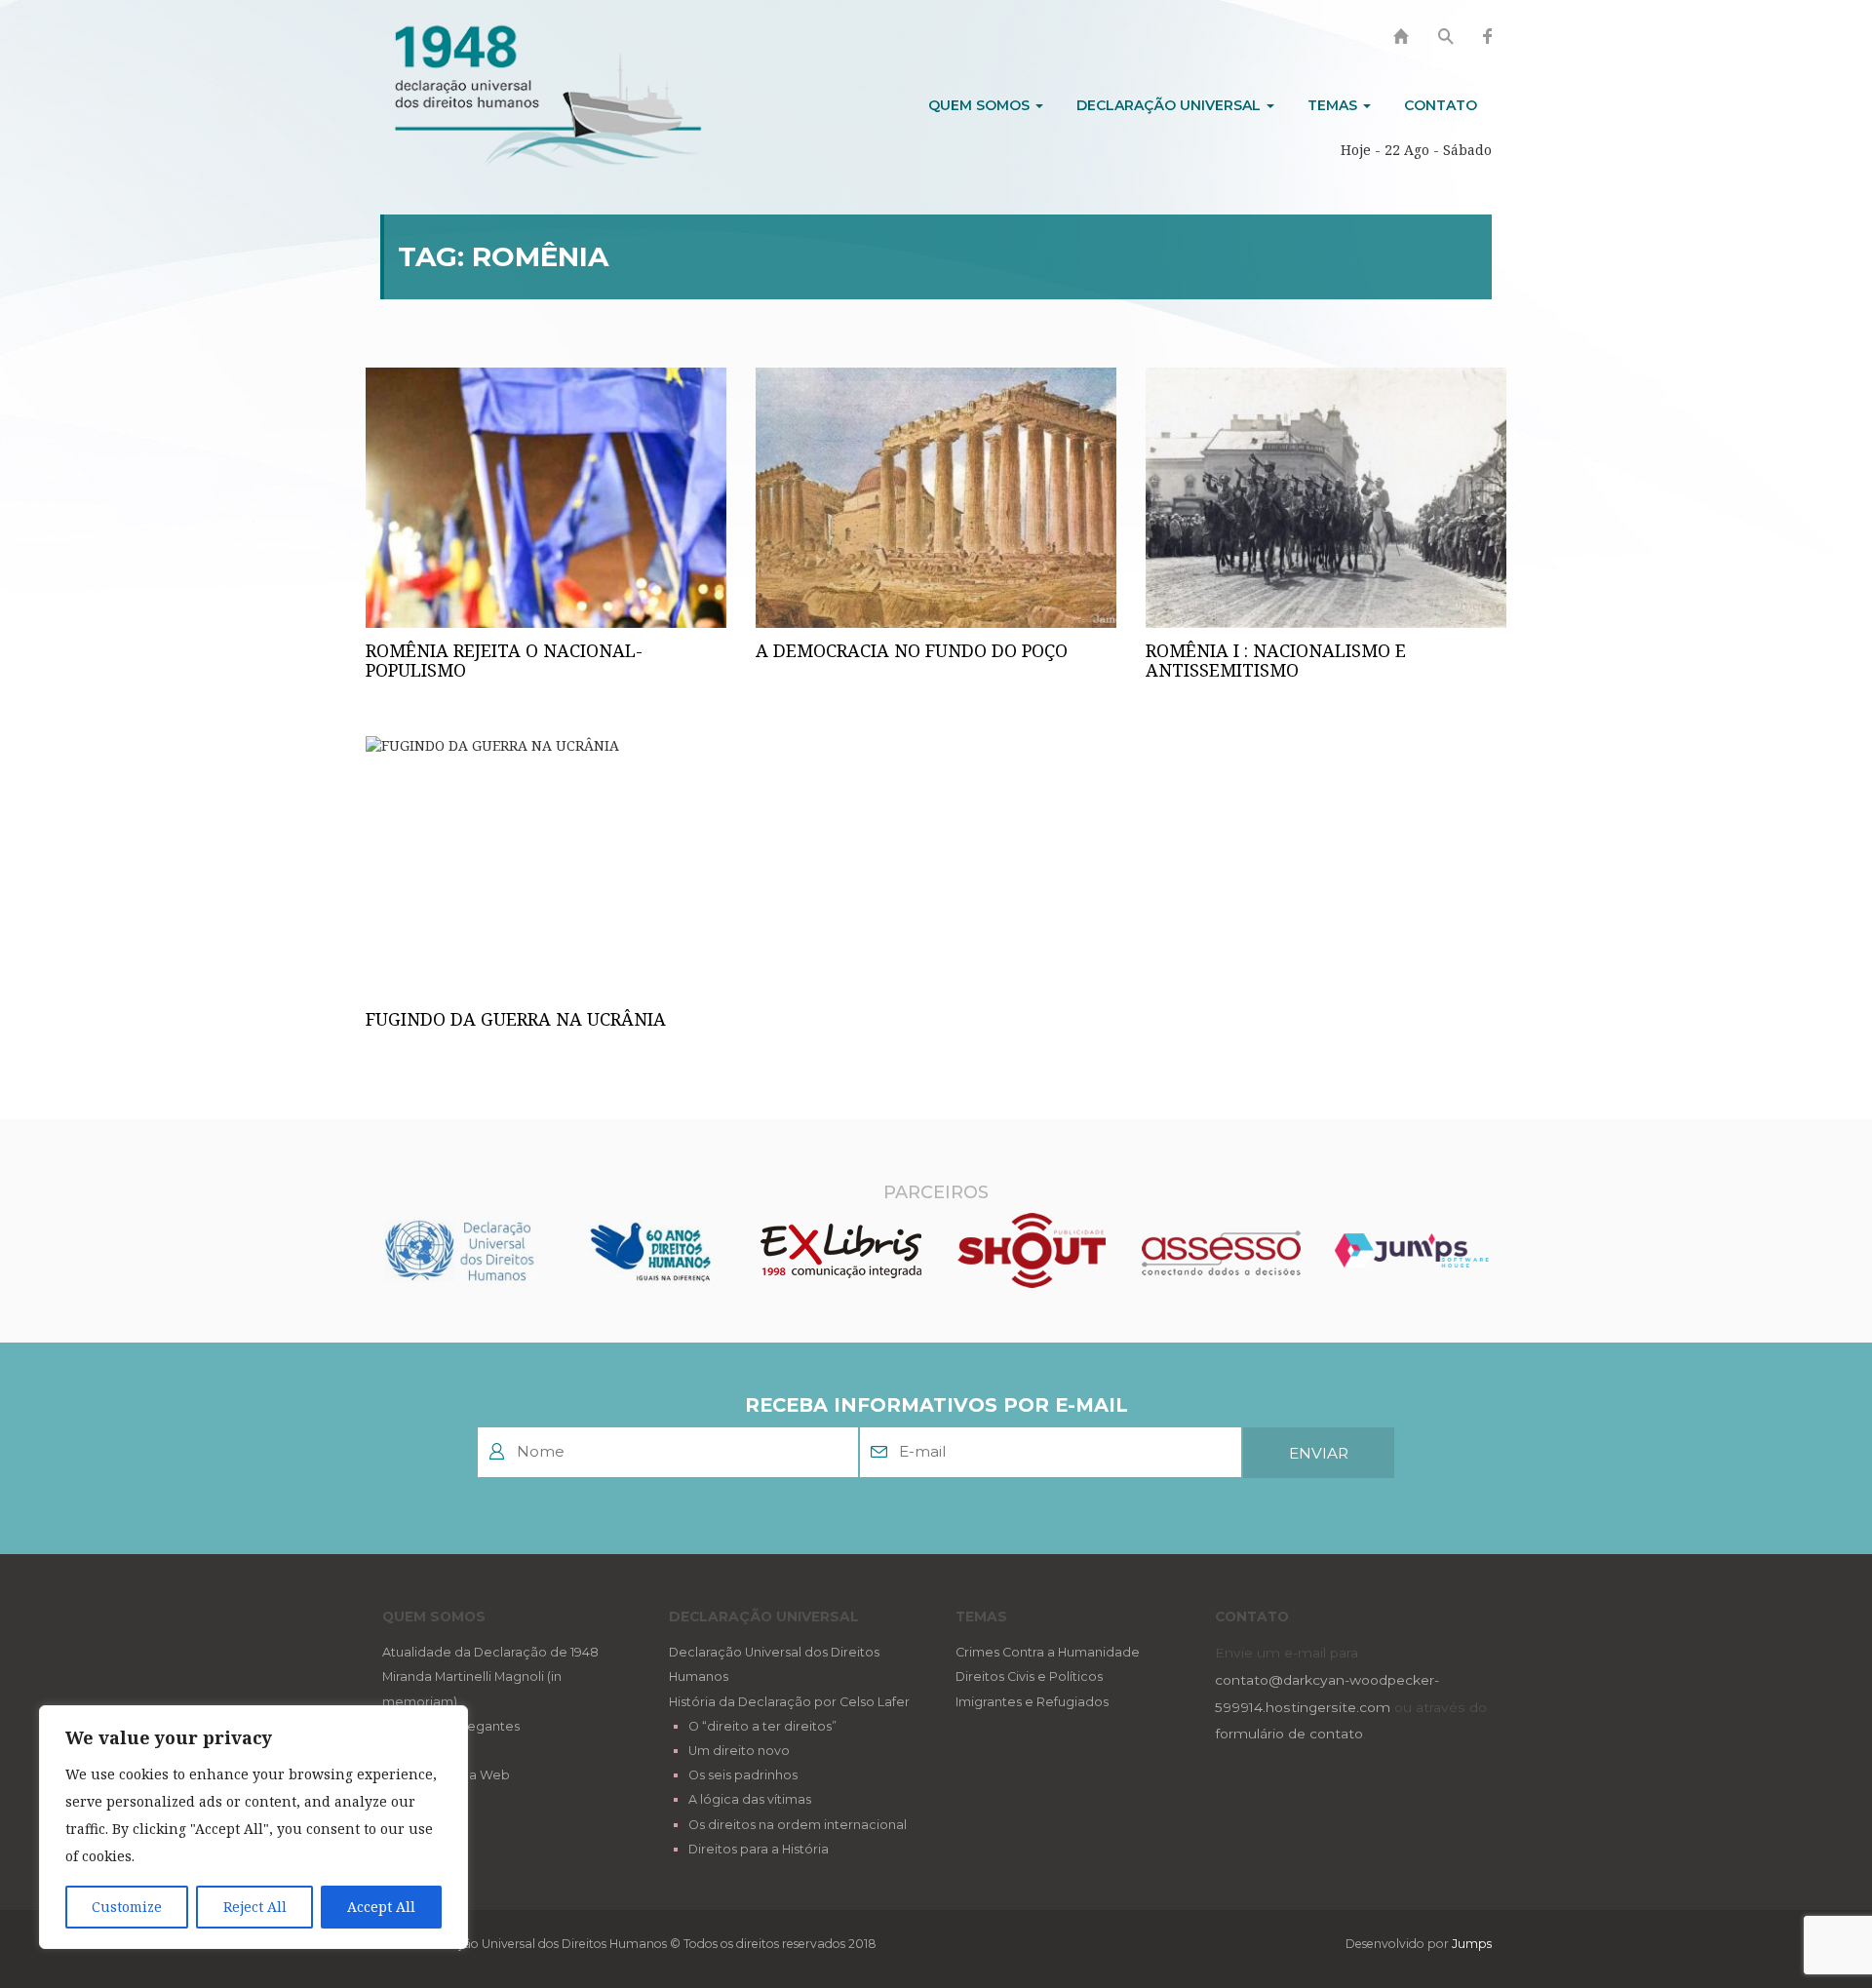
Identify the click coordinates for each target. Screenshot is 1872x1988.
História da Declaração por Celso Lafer (789, 1702)
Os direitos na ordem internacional (798, 1825)
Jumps (1472, 1944)
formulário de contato (1289, 1734)
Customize (127, 1907)
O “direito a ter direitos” (762, 1726)
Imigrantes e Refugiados (1032, 1702)
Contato (1441, 105)
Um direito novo (739, 1751)
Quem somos (981, 105)
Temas (1334, 105)
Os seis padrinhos (743, 1775)
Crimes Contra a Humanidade (1048, 1652)
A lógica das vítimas (750, 1799)
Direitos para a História (759, 1849)
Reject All (255, 1907)
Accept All (381, 1907)
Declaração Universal (1170, 105)
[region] (253, 1827)
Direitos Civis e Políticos (1029, 1676)
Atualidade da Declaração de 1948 (490, 1652)
